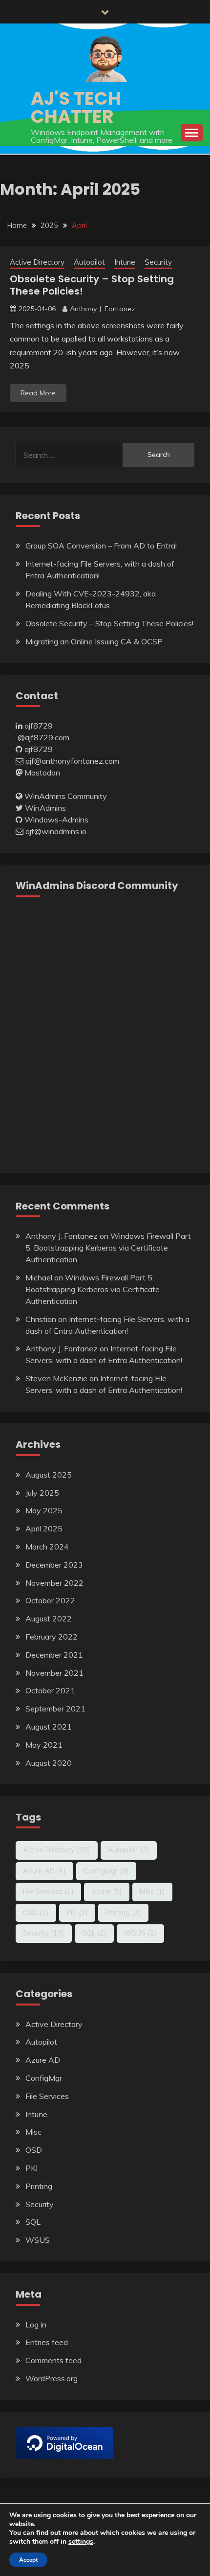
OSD (36, 1913)
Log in (36, 2325)
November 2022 (54, 1583)
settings (81, 2542)
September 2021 (55, 1709)
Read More (38, 393)
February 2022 (52, 1637)
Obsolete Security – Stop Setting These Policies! (92, 285)
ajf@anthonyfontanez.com (72, 761)
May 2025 (44, 1510)
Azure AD (44, 1871)
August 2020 (49, 1763)
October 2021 (50, 1690)
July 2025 (42, 1493)
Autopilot (89, 262)
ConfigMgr (106, 1871)
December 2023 (54, 1565)
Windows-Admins (56, 820)
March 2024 (47, 1547)
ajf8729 (39, 726)
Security (158, 262)
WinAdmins (45, 808)
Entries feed (47, 2342)
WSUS (140, 1933)
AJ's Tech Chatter (76, 107)
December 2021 (54, 1655)
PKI (77, 1913)
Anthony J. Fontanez (103, 309)
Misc (152, 1892)
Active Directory (37, 262)
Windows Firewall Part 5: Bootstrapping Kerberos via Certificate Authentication (108, 1248)
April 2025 (44, 1528)
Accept (28, 2560)
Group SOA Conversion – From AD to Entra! (101, 546)
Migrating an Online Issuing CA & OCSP (94, 641)
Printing (123, 1913)
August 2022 (49, 1619)
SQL (94, 1933)
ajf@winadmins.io (56, 831)
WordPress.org (52, 2378)
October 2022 (50, 1600)
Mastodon (42, 773)
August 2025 (49, 1475)
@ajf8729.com (43, 737)
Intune (125, 262)
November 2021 (54, 1673)
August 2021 (49, 1727)
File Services (48, 1892)
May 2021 (44, 1745)
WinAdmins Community (66, 796)
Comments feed (53, 2360)
